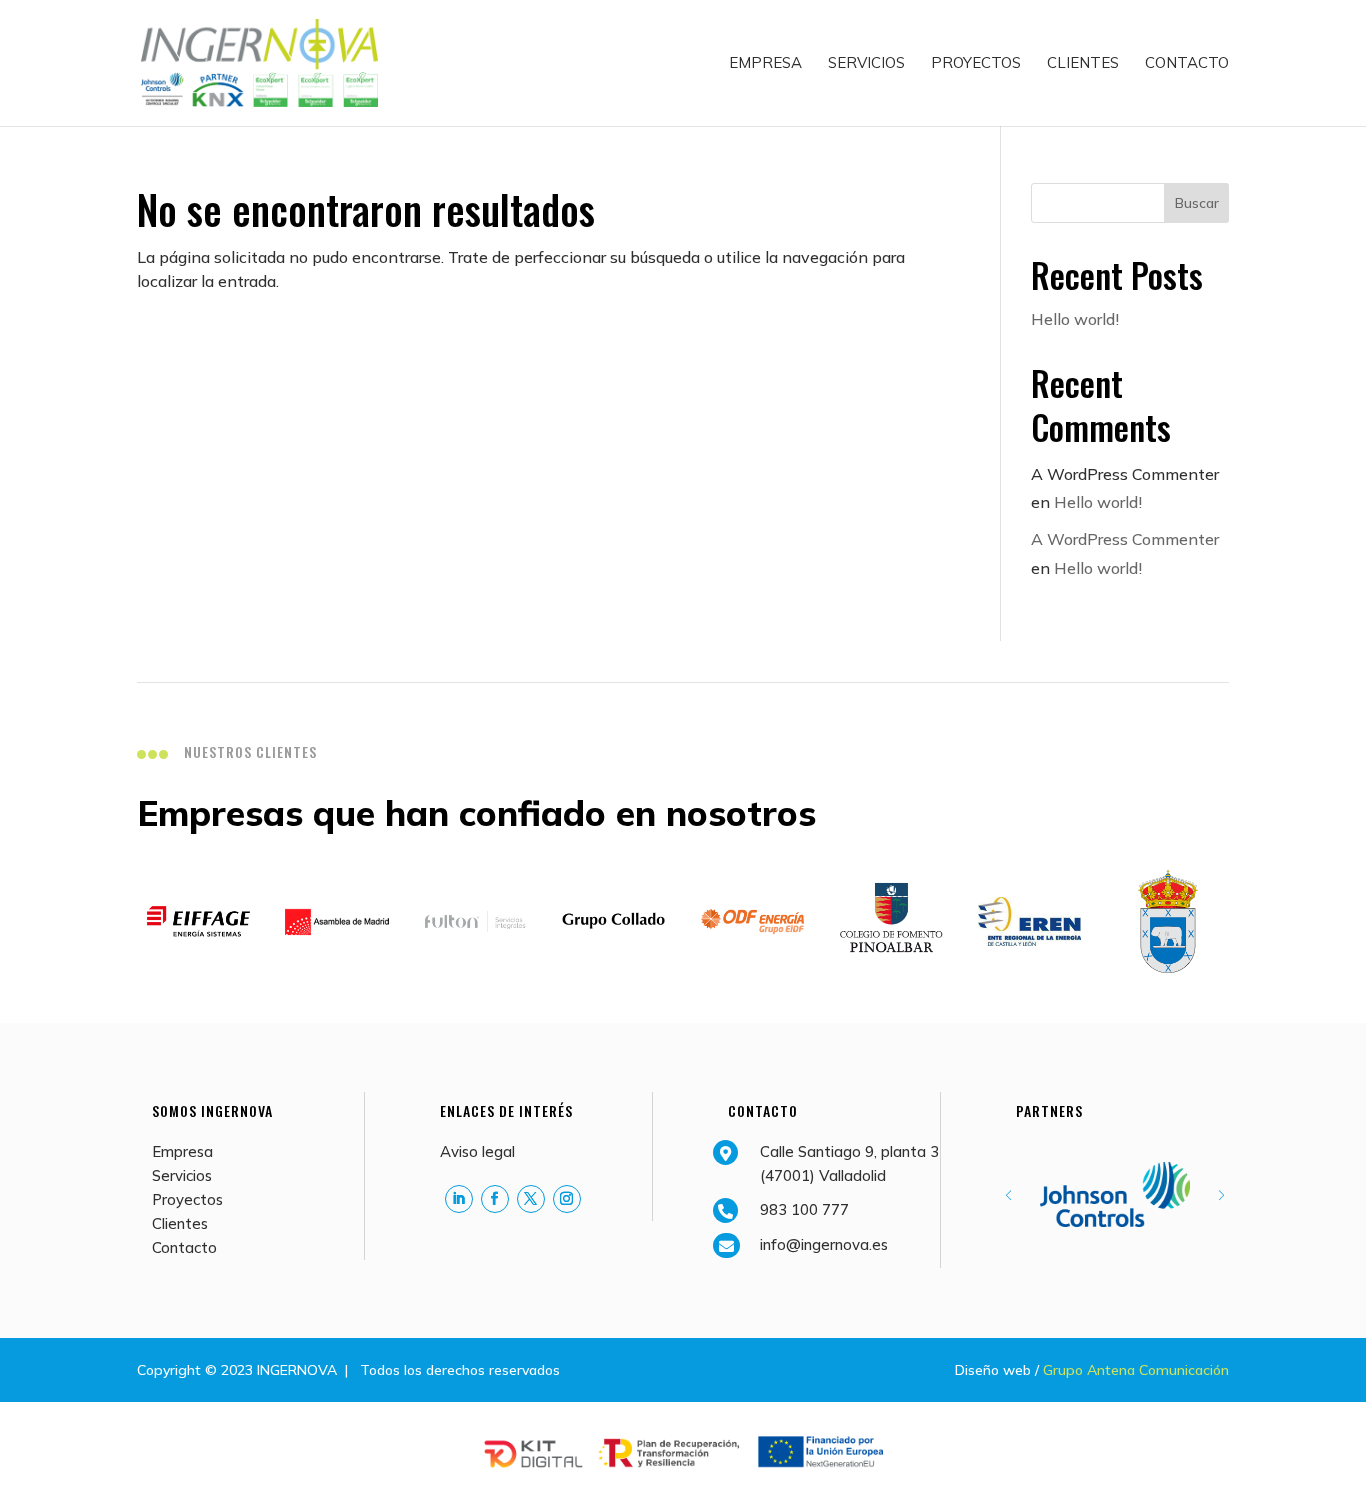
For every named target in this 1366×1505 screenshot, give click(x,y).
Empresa (765, 64)
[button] (1221, 1195)
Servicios (866, 64)
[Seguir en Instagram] (567, 1199)
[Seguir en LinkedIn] (459, 1199)
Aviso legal (477, 1151)
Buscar (1197, 203)
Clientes (1083, 64)
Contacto (1187, 64)
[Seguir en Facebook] (495, 1199)
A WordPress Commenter (1125, 539)
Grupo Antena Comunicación (1136, 1370)
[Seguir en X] (531, 1199)
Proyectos (976, 64)
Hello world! (1075, 319)
